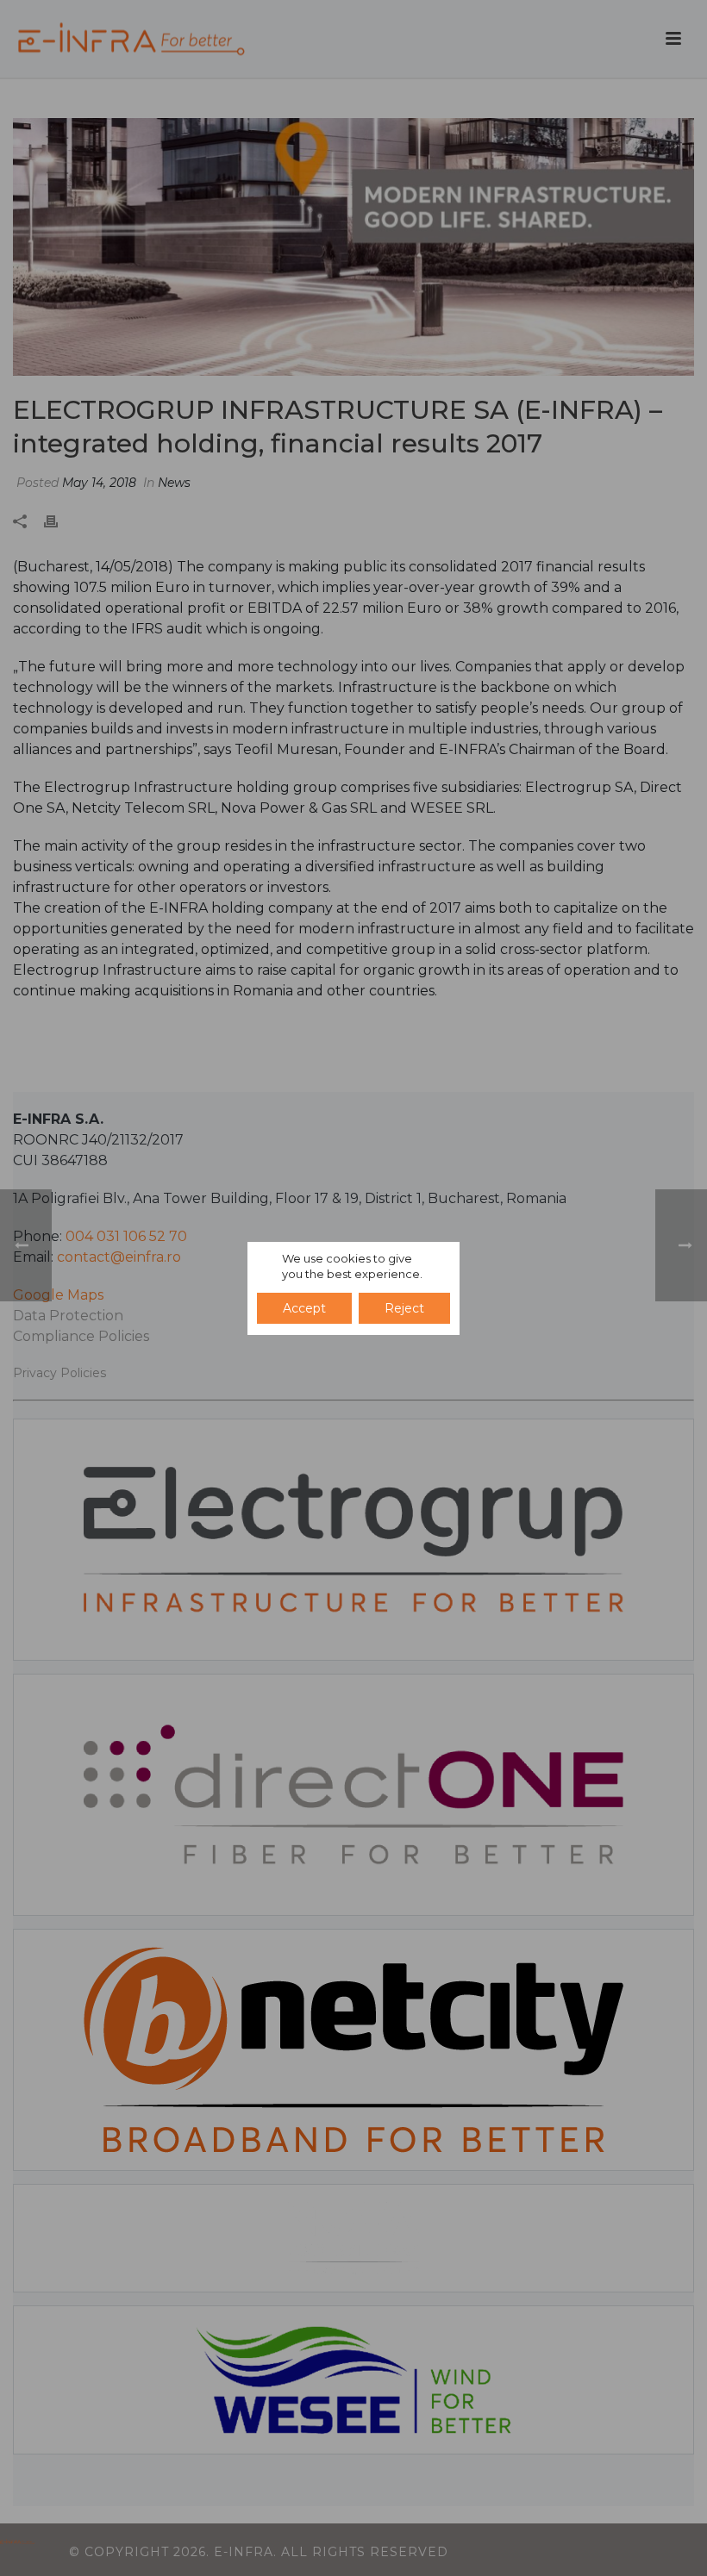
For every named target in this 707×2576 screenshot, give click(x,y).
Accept (304, 1308)
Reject (404, 1308)
